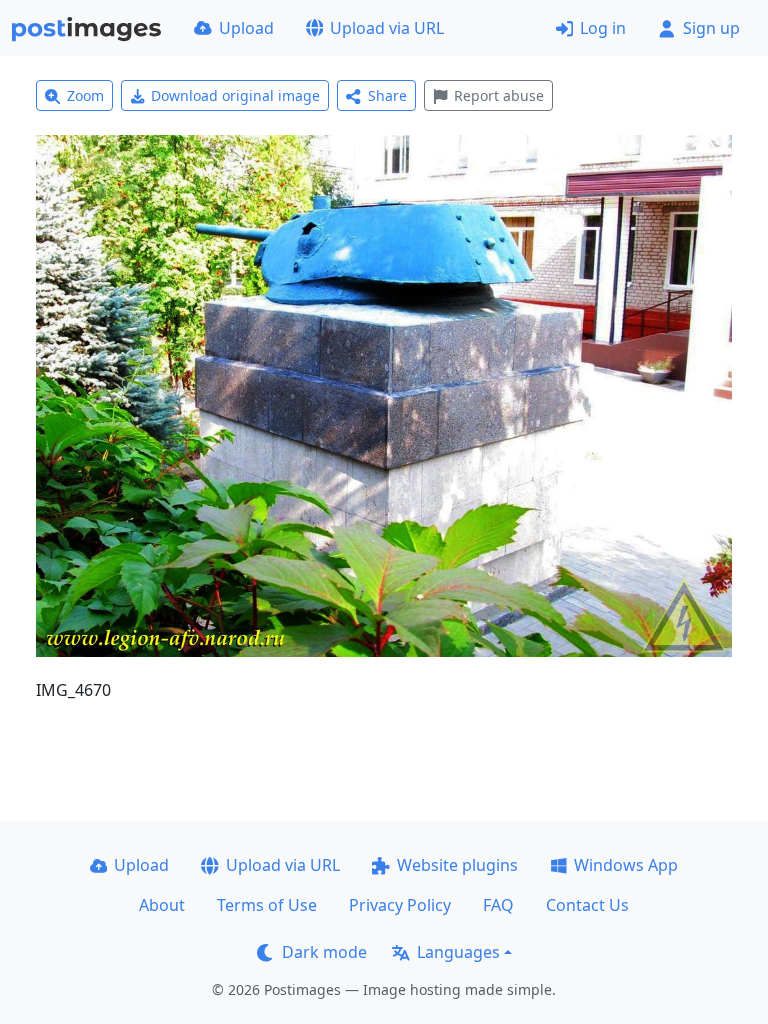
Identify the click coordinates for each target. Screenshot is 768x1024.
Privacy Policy (400, 905)
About (162, 905)
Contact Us (587, 905)
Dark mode (324, 952)
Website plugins (457, 865)
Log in (603, 28)
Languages (458, 952)
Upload (246, 28)
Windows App (626, 865)
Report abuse (499, 95)
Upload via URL (387, 28)
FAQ (498, 905)
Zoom (85, 95)
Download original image (235, 95)
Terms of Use (267, 905)
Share (387, 95)
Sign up (711, 28)
